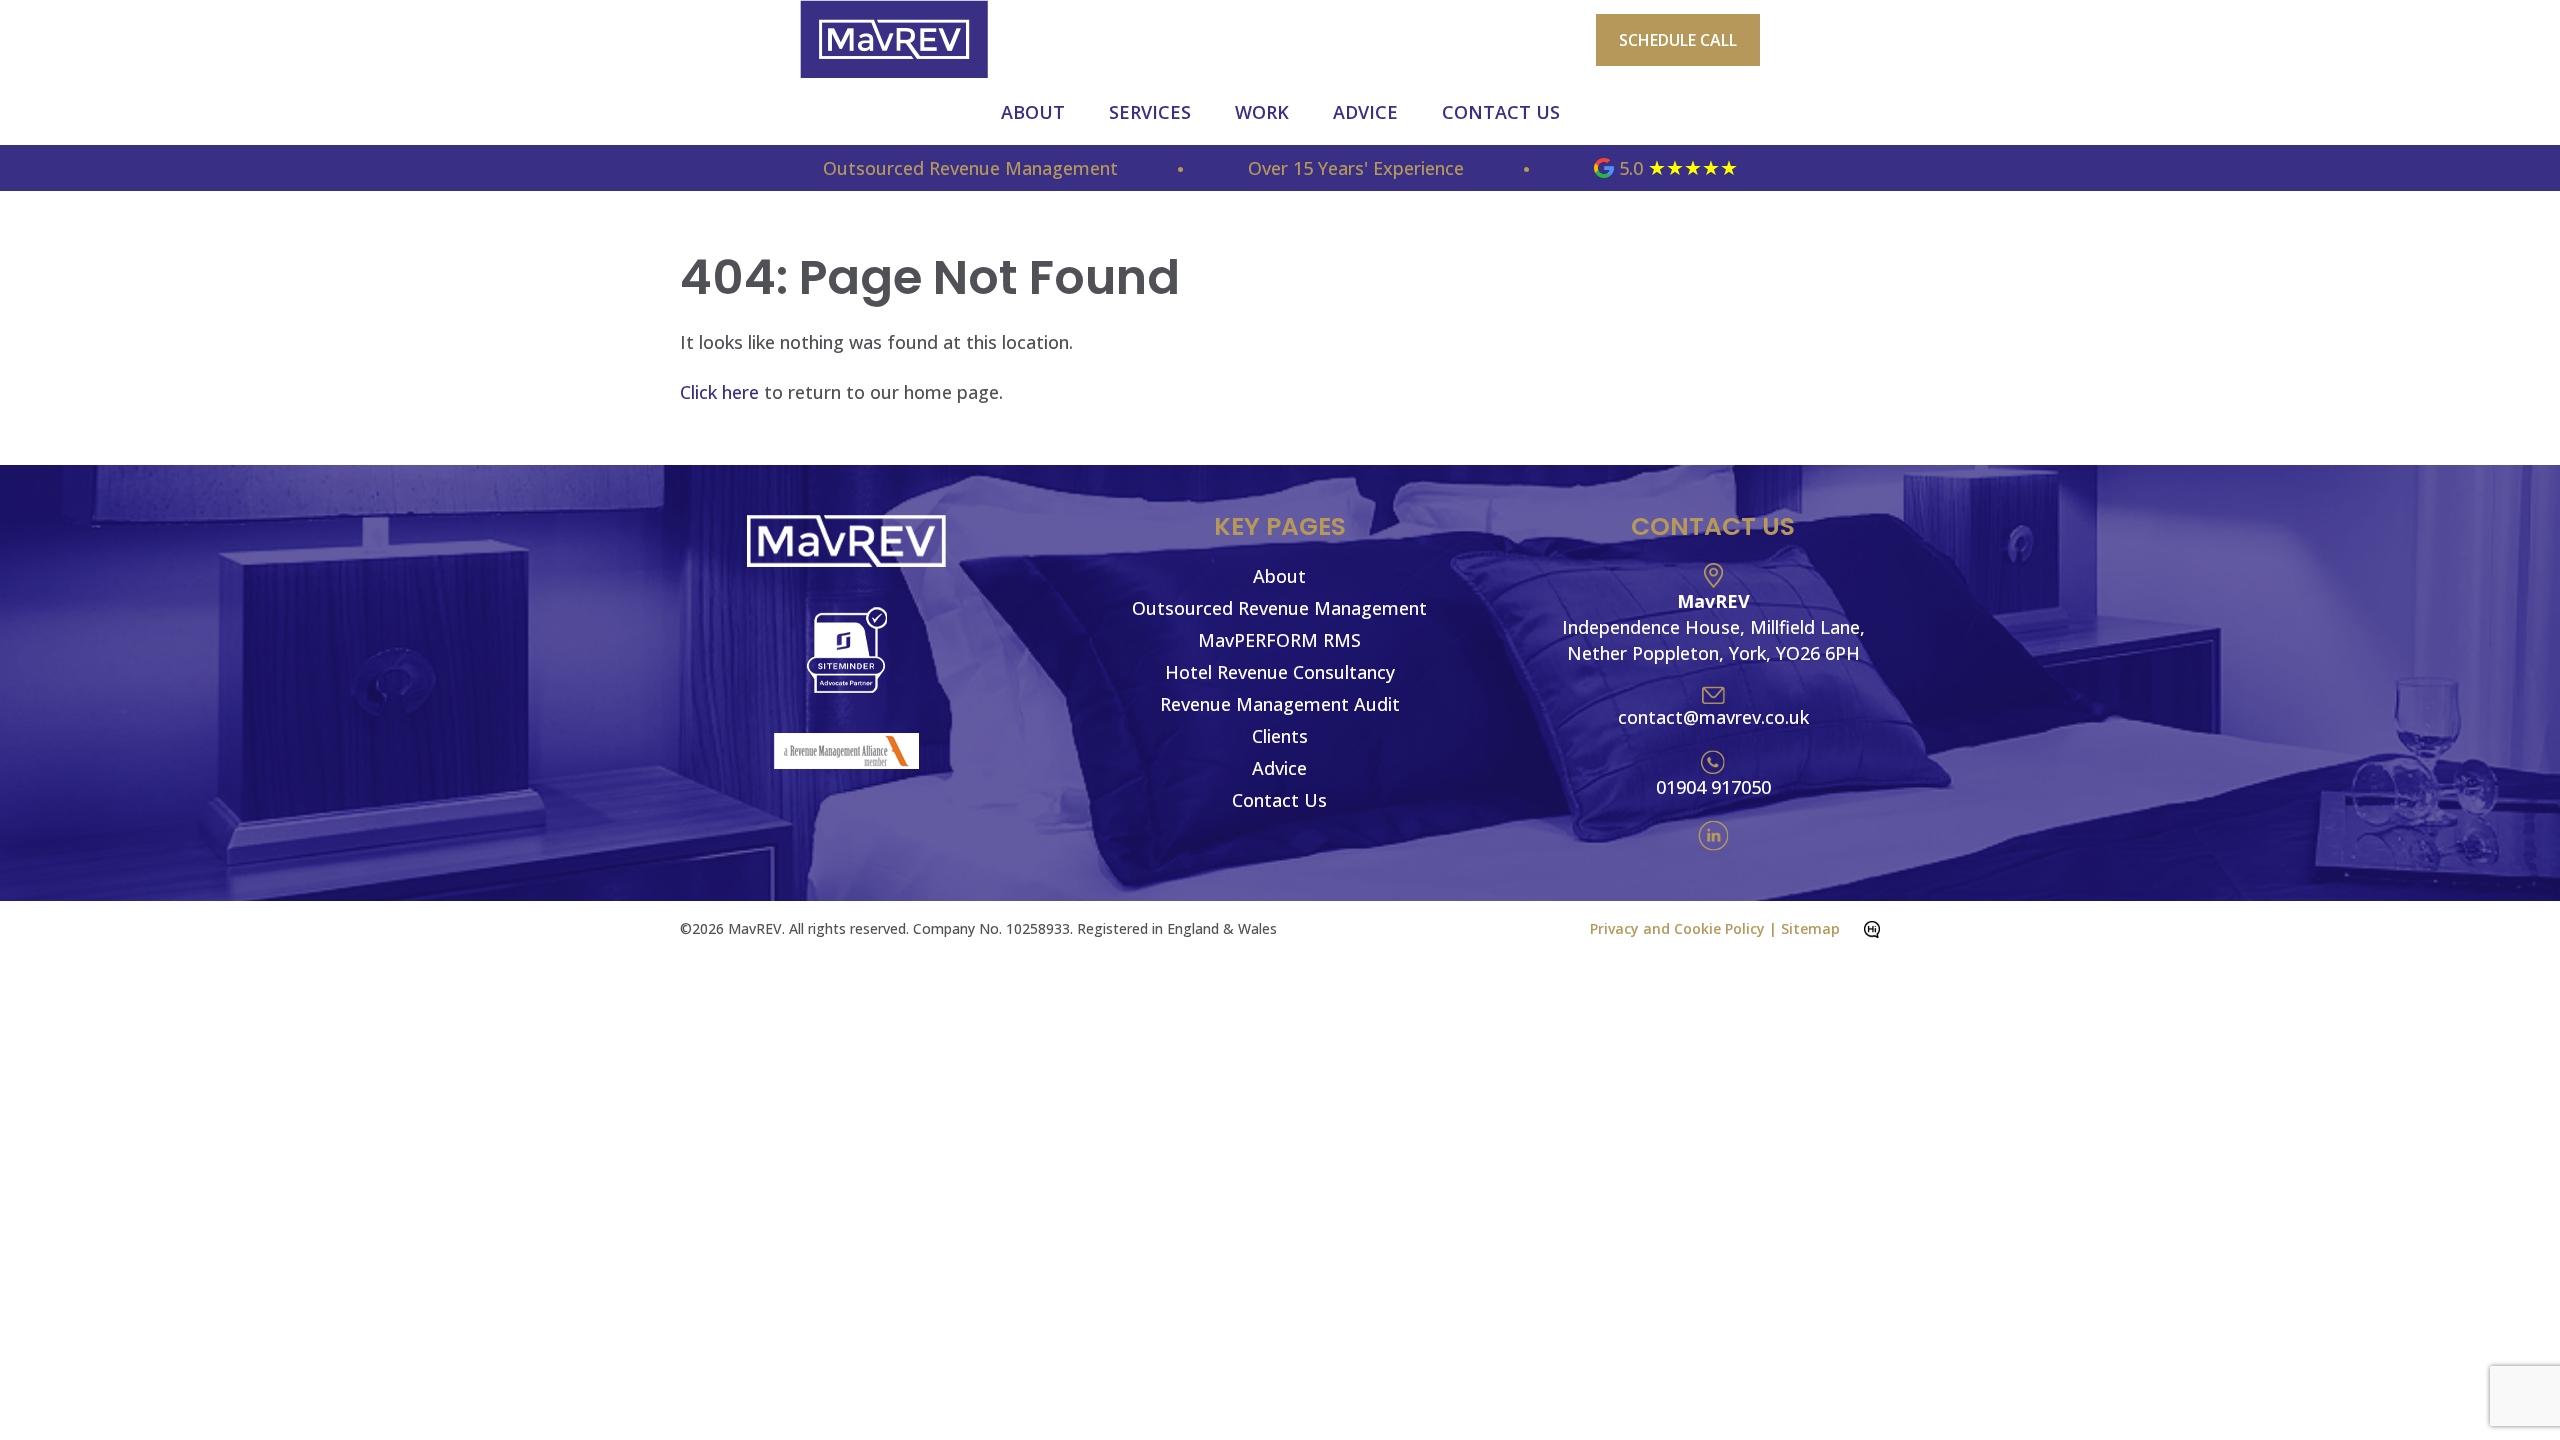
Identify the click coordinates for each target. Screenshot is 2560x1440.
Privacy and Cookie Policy (1677, 928)
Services (1150, 112)
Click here (719, 392)
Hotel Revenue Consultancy (1280, 672)
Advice (1365, 112)
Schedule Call (1678, 40)
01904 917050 (1713, 787)
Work (1262, 112)
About (1033, 112)
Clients (1280, 736)
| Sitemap (1804, 928)
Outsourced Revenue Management (1279, 608)
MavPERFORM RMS (1279, 640)
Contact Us (1501, 112)
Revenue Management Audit (1280, 704)
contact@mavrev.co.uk (1713, 717)
